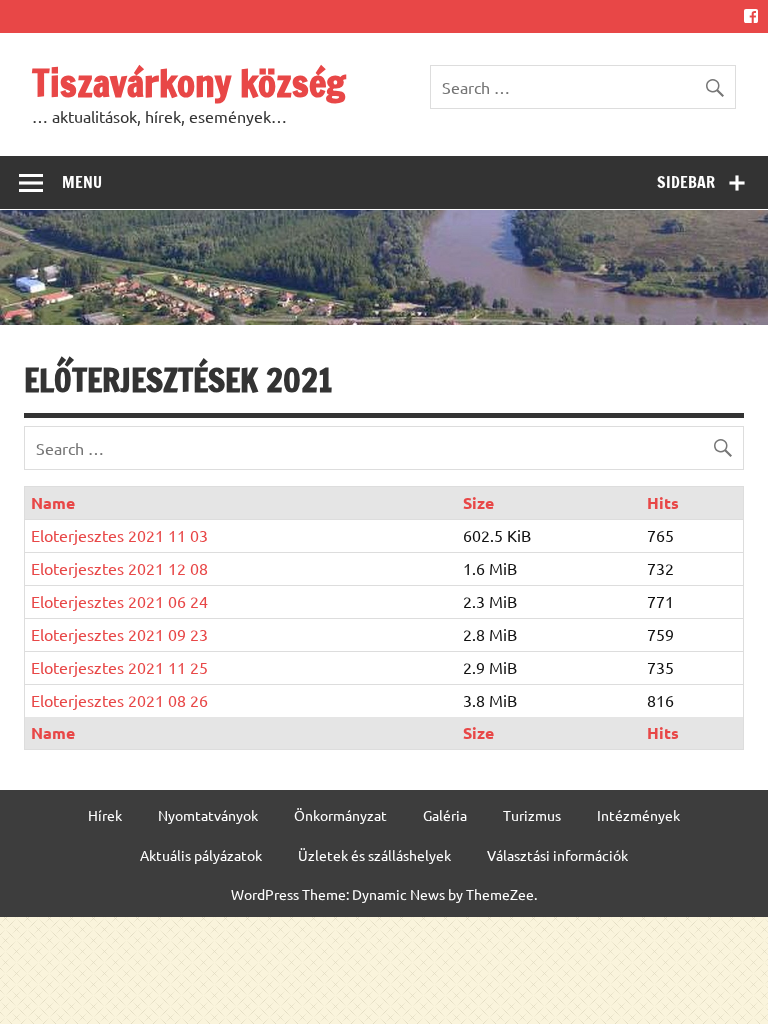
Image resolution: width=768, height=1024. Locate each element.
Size (478, 502)
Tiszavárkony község (189, 83)
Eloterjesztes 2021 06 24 (119, 601)
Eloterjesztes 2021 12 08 (119, 568)
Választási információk (557, 855)
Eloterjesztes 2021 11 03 (119, 535)
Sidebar (686, 182)
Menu (82, 182)
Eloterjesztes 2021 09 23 (119, 634)
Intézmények (638, 815)
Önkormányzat (340, 815)
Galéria (445, 815)
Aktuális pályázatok (201, 855)
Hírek (105, 815)
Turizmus (532, 815)
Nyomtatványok (208, 815)
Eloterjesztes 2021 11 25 (119, 667)
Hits (663, 502)
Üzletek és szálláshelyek (374, 855)
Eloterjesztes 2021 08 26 (119, 700)
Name (53, 502)
